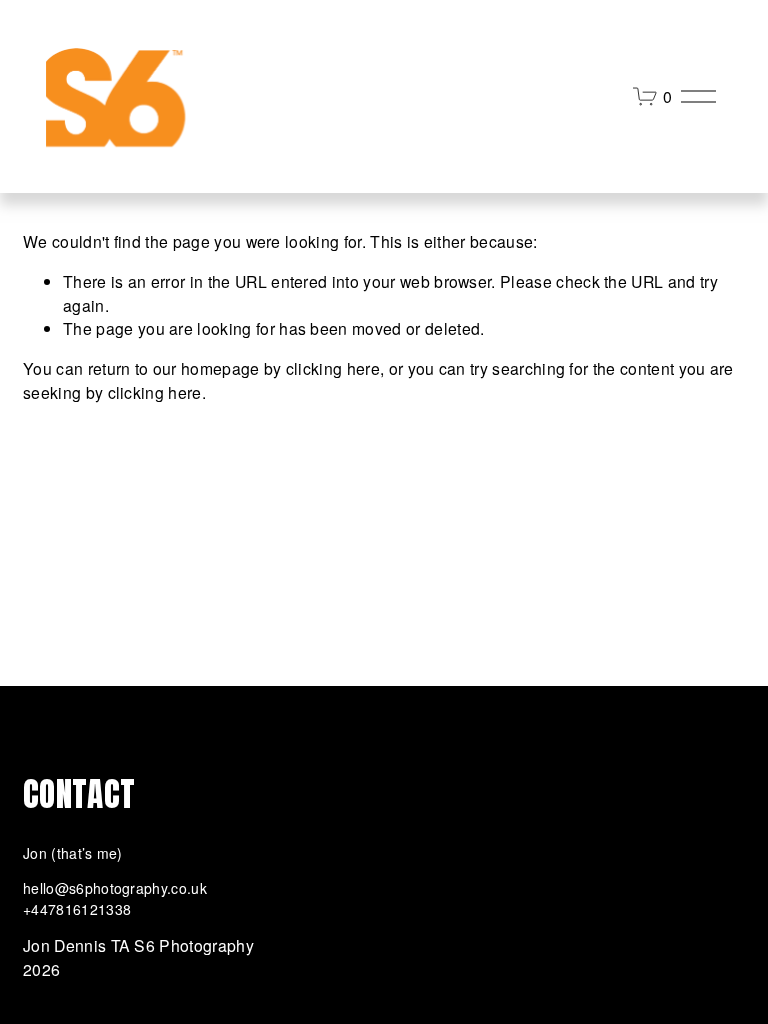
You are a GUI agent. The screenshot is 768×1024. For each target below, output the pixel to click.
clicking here (333, 368)
